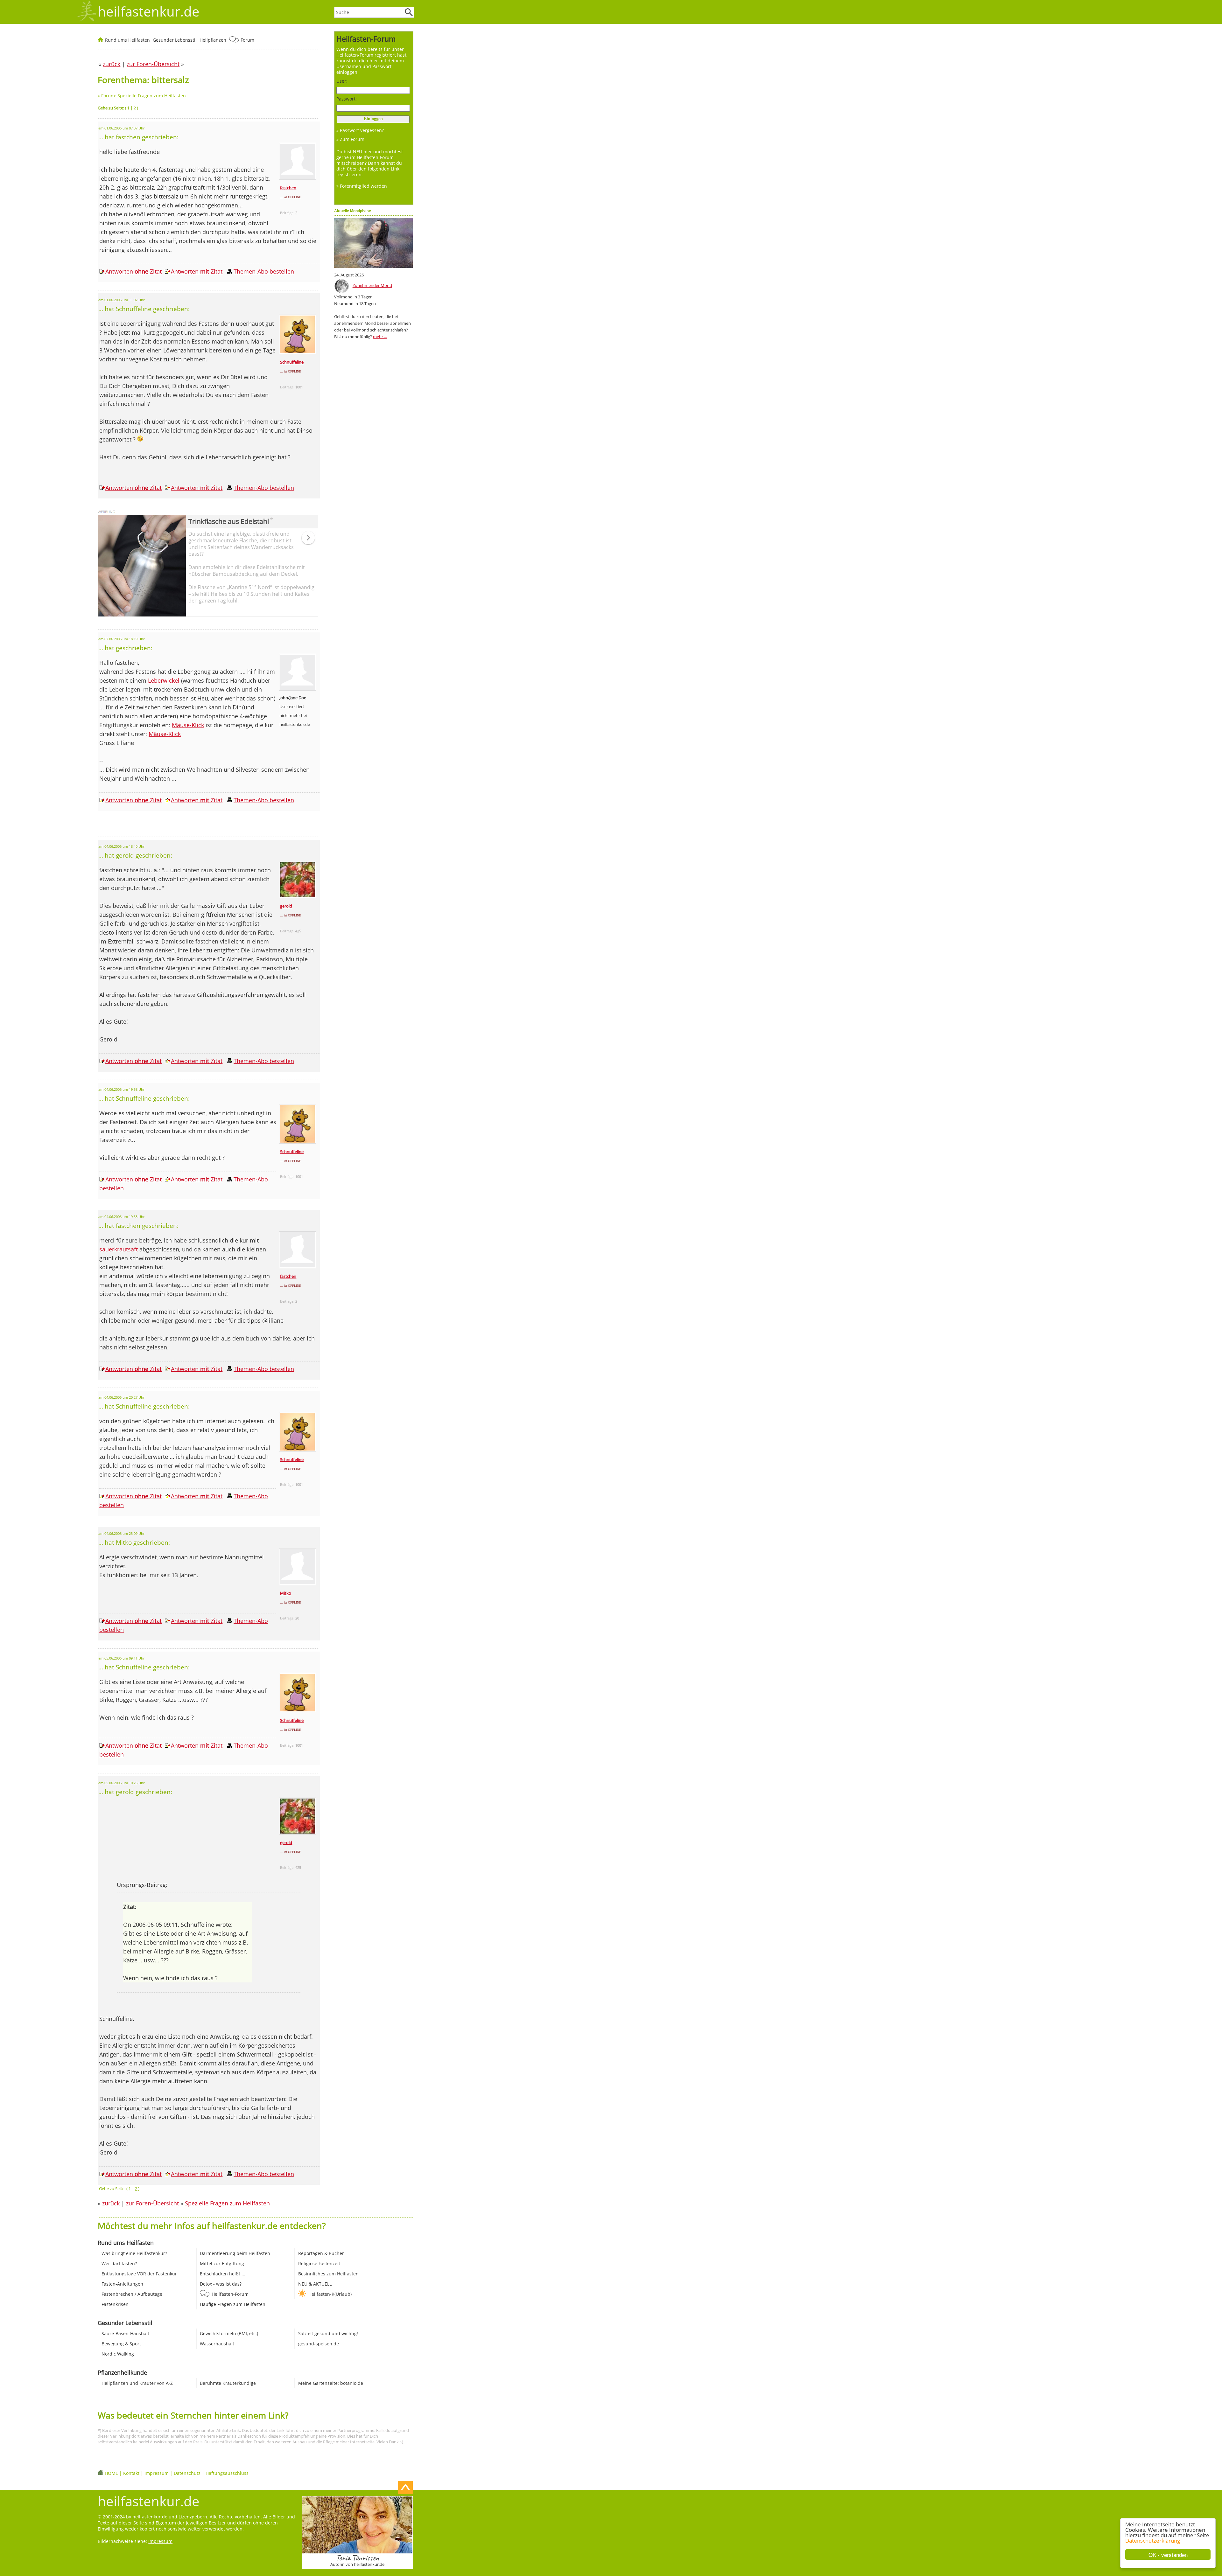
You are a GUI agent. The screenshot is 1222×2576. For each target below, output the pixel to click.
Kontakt (131, 2473)
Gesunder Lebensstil (175, 40)
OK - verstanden (1168, 2555)
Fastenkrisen (115, 2304)
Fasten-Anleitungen (122, 2284)
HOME (111, 2473)
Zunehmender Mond (372, 285)
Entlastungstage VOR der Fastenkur (139, 2274)
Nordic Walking (118, 2354)
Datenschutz (187, 2473)
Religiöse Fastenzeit (319, 2263)
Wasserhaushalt (217, 2344)
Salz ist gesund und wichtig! (328, 2333)
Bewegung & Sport (121, 2344)
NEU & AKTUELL (315, 2284)
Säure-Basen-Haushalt (125, 2333)
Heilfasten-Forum (230, 2294)
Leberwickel (164, 680)
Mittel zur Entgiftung (222, 2263)
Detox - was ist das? (221, 2284)
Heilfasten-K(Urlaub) (330, 2294)
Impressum (157, 2473)
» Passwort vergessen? (360, 130)
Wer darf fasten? (119, 2263)
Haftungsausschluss (227, 2473)
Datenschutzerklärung (1153, 2541)
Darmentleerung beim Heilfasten (235, 2253)
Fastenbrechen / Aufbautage (132, 2294)
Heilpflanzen (213, 40)
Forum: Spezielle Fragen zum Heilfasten (144, 96)
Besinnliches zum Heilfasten (328, 2274)
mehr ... (380, 337)
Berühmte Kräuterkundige (228, 2383)
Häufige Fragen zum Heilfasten (233, 2304)
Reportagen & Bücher (321, 2253)
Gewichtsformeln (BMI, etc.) (229, 2333)
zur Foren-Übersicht (152, 2203)
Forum (247, 40)
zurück (111, 2203)
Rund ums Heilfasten (127, 40)
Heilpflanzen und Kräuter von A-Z (137, 2383)
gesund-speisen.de (319, 2344)
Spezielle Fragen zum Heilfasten (227, 2203)
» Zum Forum (350, 139)
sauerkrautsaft (119, 1249)
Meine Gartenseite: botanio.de (331, 2383)
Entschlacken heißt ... (223, 2274)
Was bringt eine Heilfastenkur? (134, 2253)
